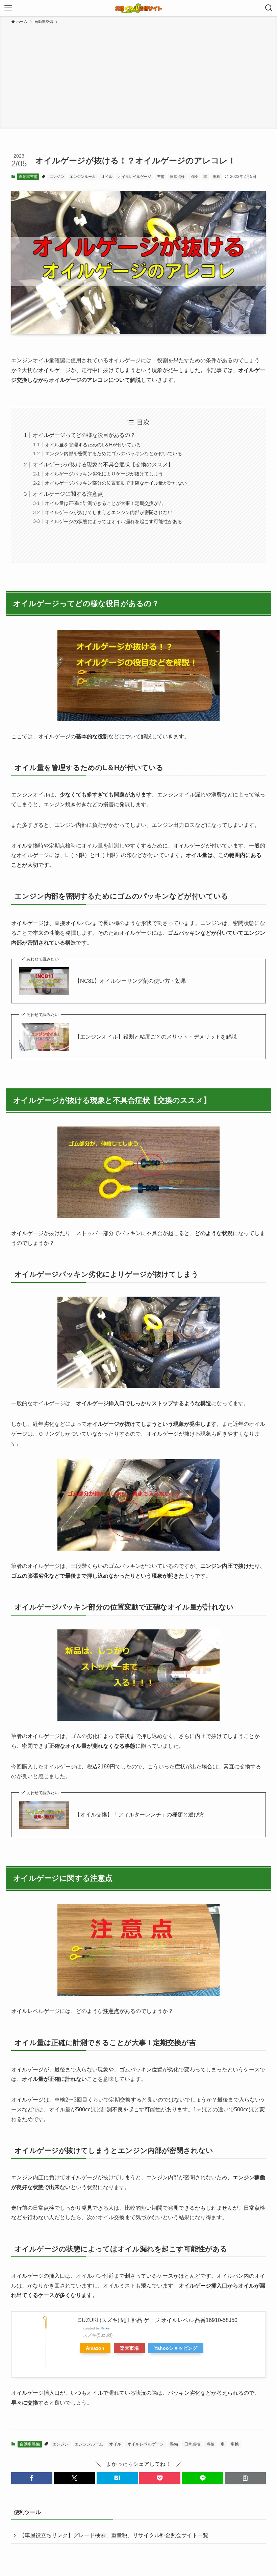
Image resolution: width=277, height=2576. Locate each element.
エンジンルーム (83, 177)
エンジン (57, 177)
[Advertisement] (138, 76)
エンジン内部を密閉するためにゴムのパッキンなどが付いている (114, 454)
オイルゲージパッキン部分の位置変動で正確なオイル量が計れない (116, 483)
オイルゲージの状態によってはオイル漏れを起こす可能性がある (114, 521)
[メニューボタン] (8, 8)
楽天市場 (129, 2348)
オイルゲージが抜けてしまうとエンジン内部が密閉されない (109, 512)
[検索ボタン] (269, 8)
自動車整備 (28, 177)
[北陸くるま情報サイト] (138, 8)
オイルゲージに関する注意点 (68, 494)
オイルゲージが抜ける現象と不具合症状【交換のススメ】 (103, 465)
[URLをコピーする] (245, 2478)
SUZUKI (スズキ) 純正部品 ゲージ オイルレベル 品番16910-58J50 (158, 2320)
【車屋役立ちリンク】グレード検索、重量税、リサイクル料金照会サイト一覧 (114, 2535)
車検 (217, 177)
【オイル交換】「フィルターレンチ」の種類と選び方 (140, 1815)
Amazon (95, 2348)
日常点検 (177, 177)
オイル (107, 177)
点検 (194, 177)
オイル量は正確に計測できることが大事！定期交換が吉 (104, 503)
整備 (161, 177)
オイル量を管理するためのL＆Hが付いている (93, 445)
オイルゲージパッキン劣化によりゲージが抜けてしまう (104, 474)
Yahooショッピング (176, 2348)
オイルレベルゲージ (135, 177)
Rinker (106, 2328)
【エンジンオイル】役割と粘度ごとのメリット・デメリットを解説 (156, 1037)
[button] (32, 2478)
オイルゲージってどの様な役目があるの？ (84, 435)
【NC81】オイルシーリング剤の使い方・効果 (130, 981)
